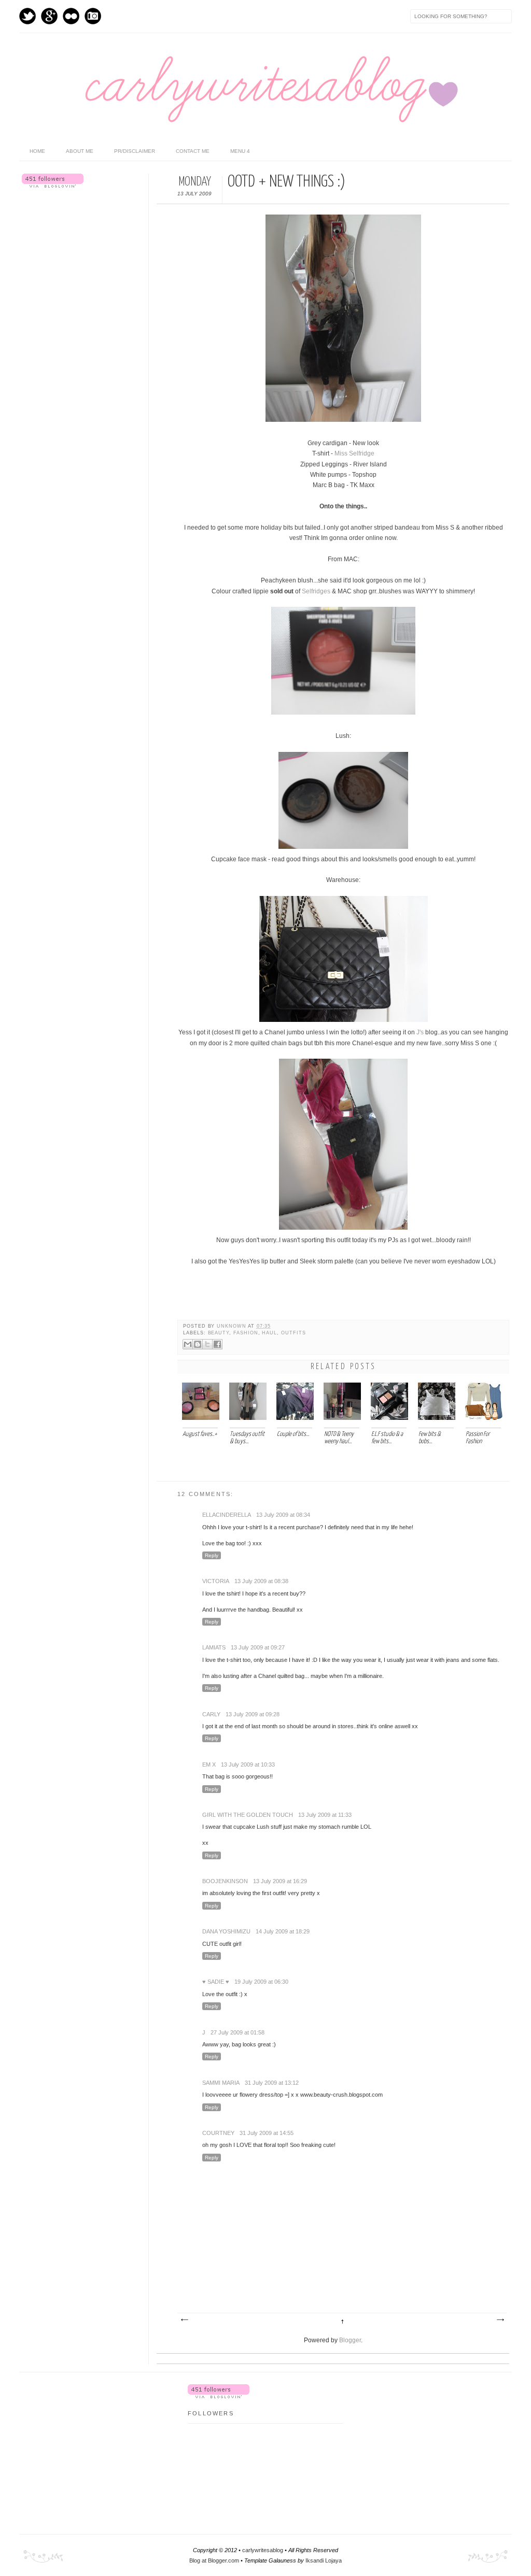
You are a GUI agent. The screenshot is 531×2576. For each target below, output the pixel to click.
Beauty (219, 1333)
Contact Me (193, 151)
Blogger (350, 2340)
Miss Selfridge (354, 453)
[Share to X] (207, 1344)
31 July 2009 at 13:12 (272, 2083)
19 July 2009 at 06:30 (261, 1982)
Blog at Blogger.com (214, 2560)
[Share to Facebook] (217, 1344)
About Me (80, 151)
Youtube (71, 16)
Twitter (27, 16)
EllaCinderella (227, 1515)
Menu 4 (240, 151)
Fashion (246, 1333)
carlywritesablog (263, 2550)
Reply (212, 1555)
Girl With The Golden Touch (248, 1815)
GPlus (49, 16)
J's (420, 1032)
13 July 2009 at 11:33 (325, 1815)
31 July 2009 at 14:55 (267, 2133)
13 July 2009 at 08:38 (261, 1581)
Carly (211, 1714)
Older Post (500, 2320)
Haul (269, 1333)
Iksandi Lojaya (324, 2560)
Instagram (93, 16)
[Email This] (188, 1344)
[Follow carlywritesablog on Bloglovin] (53, 186)
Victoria (216, 1581)
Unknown (232, 1326)
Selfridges (316, 591)
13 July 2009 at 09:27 (258, 1647)
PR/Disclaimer (135, 151)
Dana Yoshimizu (226, 1931)
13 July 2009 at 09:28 (253, 1714)
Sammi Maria (221, 2083)
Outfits (294, 1333)
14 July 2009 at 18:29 (283, 1931)
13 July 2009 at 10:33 (248, 1764)
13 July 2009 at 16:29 (280, 1881)
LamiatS (214, 1647)
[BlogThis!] (198, 1344)
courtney (218, 2133)
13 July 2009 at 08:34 (283, 1515)
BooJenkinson (225, 1881)
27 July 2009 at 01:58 (237, 2032)
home (37, 151)
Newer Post (184, 2320)
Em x (209, 1764)
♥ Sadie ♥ (216, 1982)
